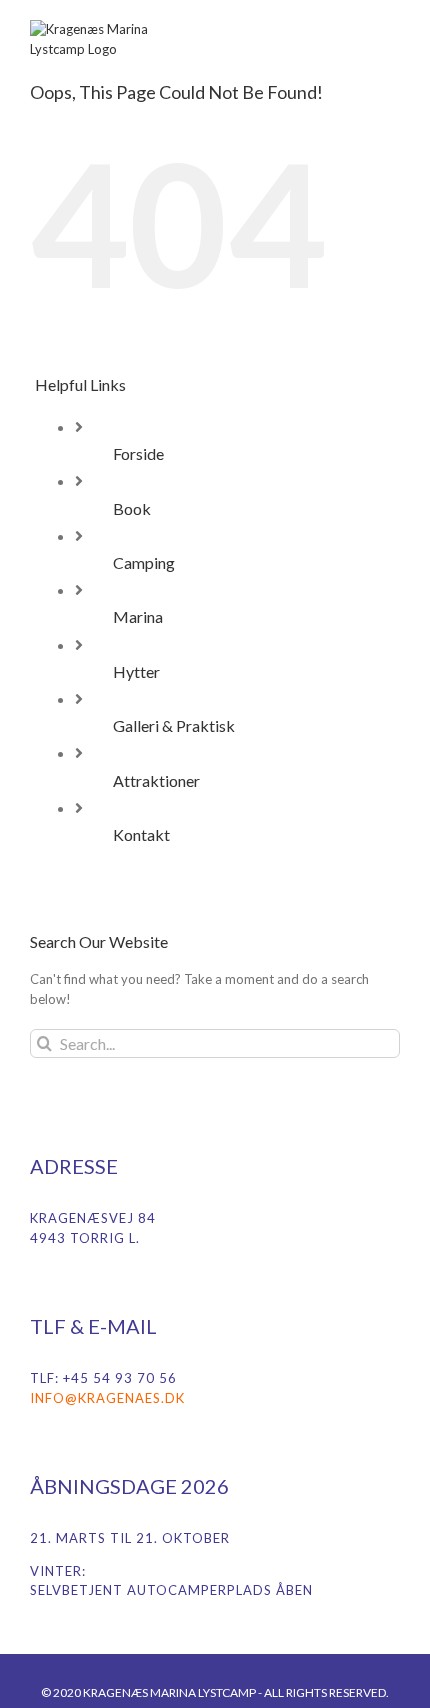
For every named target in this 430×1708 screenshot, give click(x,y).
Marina (138, 616)
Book (132, 508)
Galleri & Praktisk (174, 725)
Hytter (136, 671)
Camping (144, 562)
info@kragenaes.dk (107, 1398)
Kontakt (141, 834)
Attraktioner (156, 780)
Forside (138, 453)
